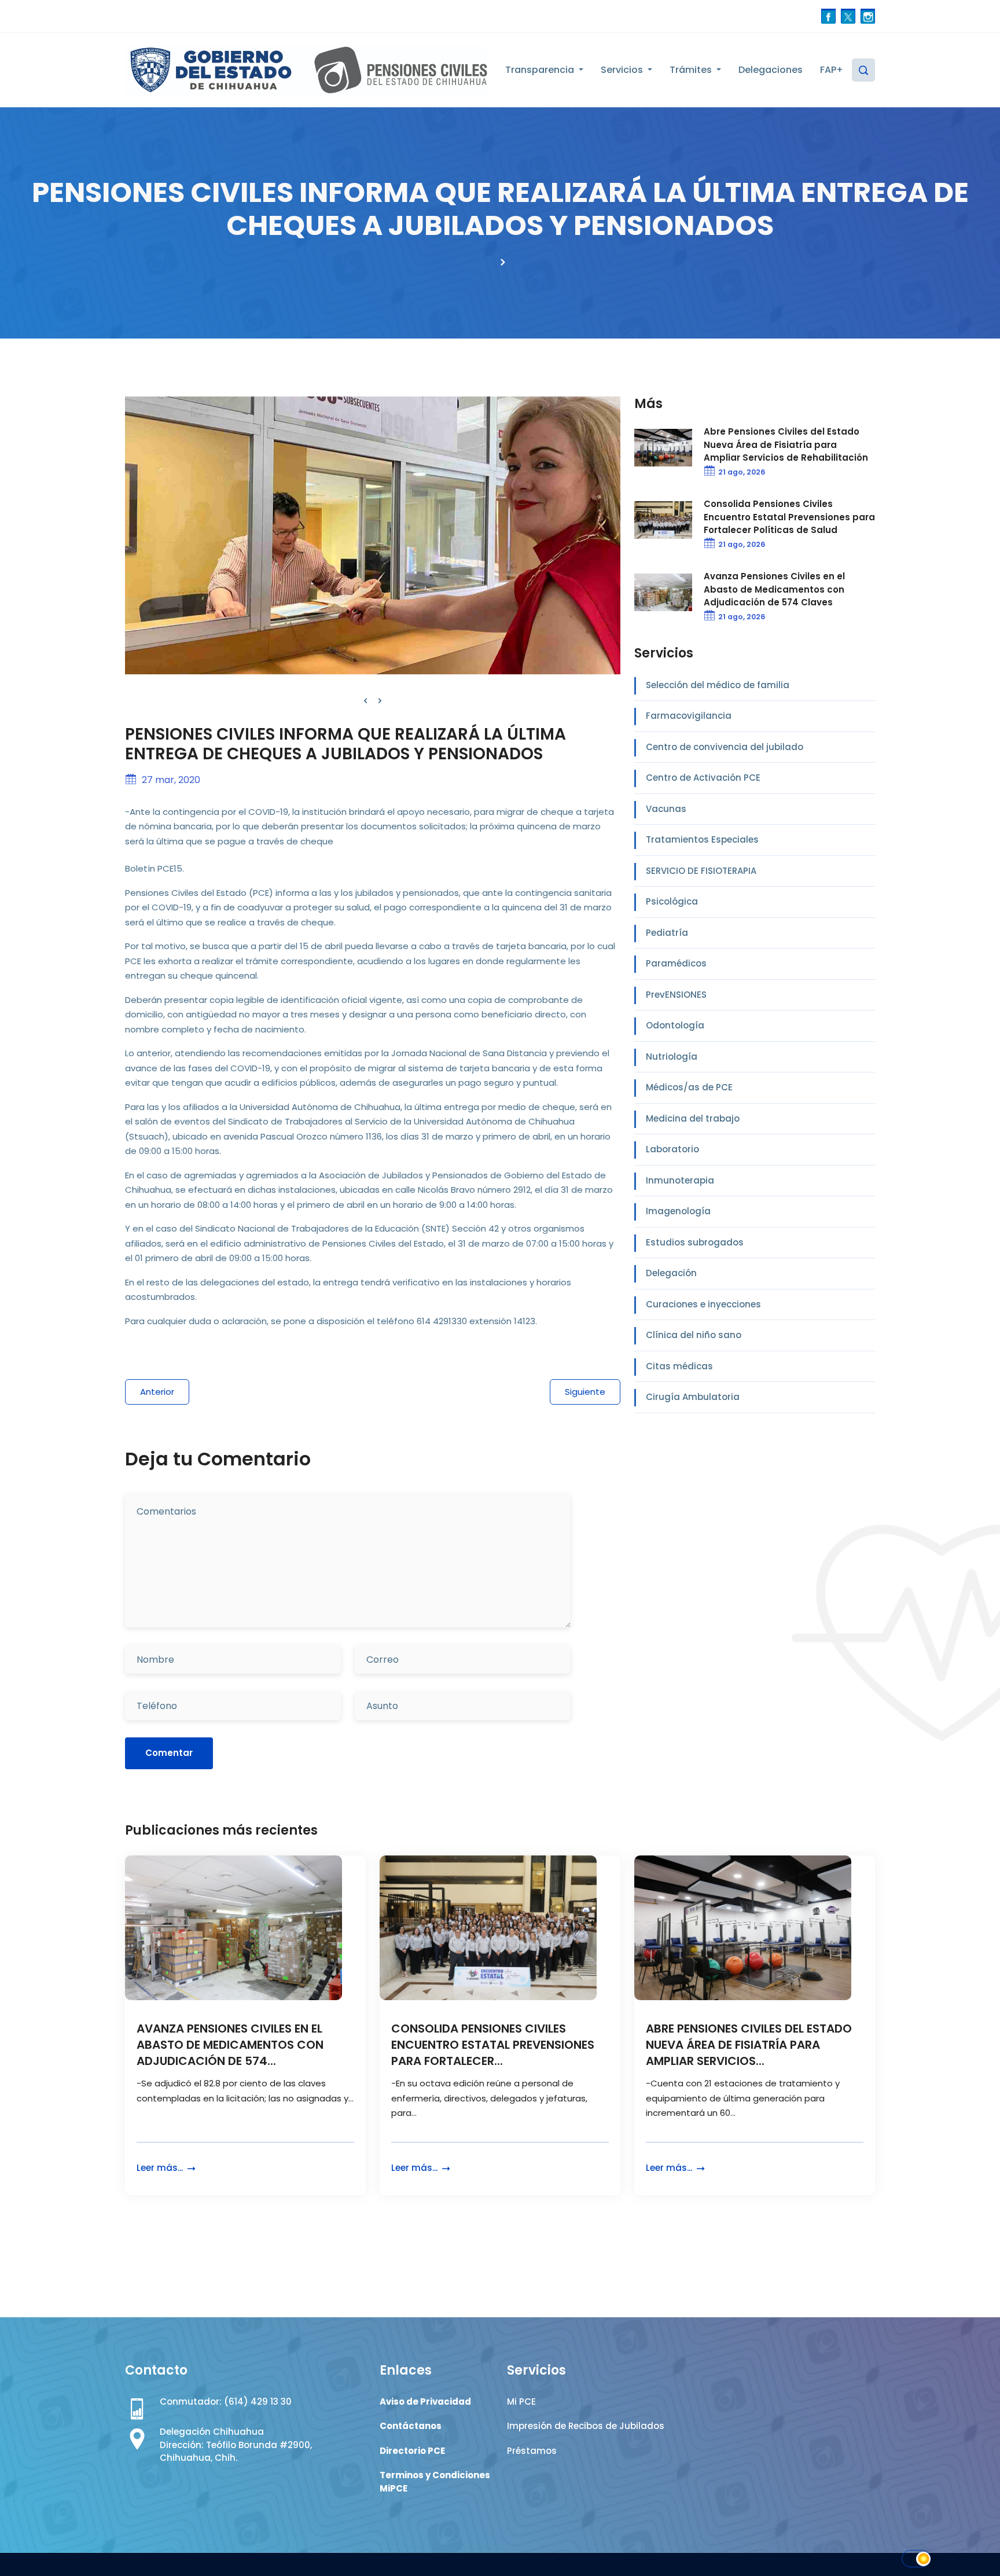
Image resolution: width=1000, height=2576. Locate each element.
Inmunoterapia (680, 1180)
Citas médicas (679, 1366)
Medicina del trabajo (693, 1118)
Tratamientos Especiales (702, 839)
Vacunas (666, 809)
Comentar (169, 1753)
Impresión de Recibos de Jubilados (586, 2426)
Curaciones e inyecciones (703, 1304)
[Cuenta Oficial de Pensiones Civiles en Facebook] (828, 16)
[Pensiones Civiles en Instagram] (868, 16)
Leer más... (161, 2168)
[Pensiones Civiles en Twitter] (848, 16)
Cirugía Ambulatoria (693, 1397)
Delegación (671, 1273)
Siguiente (585, 1392)
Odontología (675, 1025)
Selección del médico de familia (718, 685)
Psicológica (672, 901)
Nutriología (672, 1057)
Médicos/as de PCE (689, 1087)
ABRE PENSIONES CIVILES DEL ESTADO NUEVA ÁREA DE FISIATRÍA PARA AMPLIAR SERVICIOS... (749, 2045)
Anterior (157, 1392)
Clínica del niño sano (694, 1335)
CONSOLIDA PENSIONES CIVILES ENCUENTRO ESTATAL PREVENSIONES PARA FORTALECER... (493, 2045)
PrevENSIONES (676, 995)
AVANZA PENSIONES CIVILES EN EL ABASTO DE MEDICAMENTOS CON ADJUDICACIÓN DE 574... (230, 2045)
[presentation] (365, 701)
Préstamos (532, 2451)
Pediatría (667, 933)
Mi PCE (521, 2402)
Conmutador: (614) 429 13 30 (226, 2402)
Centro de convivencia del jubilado (725, 747)
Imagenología (678, 1211)
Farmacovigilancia (689, 716)
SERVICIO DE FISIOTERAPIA (701, 871)
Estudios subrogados (695, 1242)
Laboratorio (672, 1149)
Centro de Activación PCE (703, 778)
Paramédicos (676, 963)
